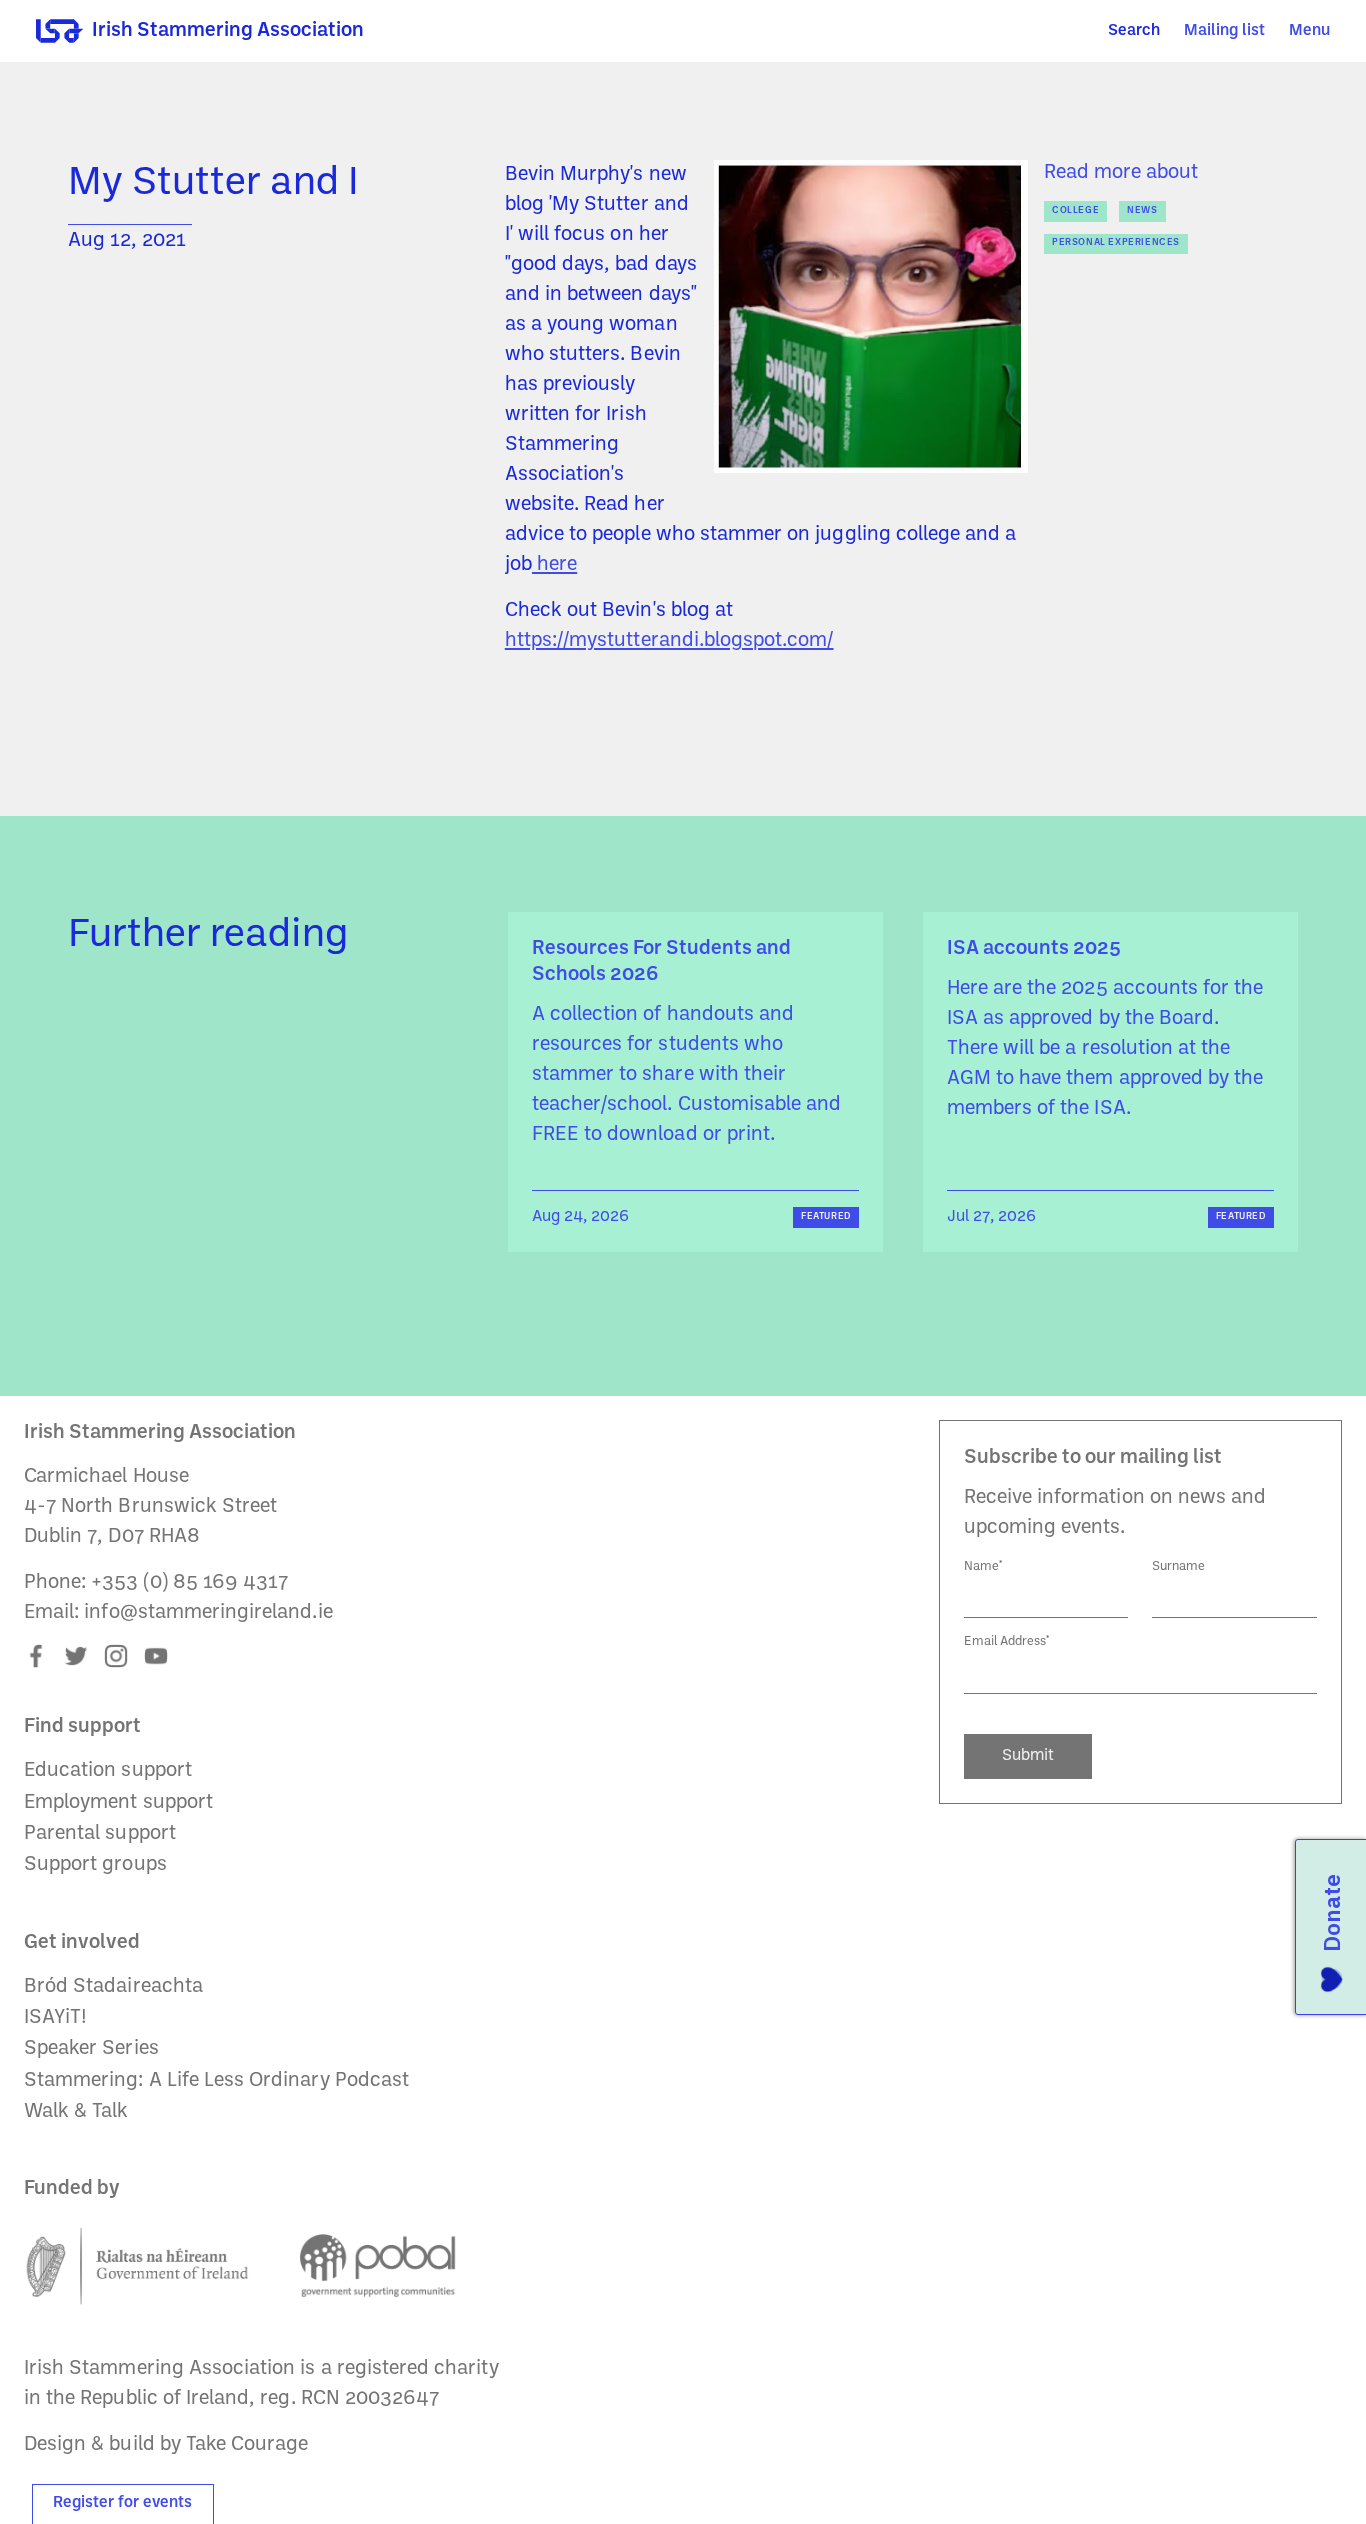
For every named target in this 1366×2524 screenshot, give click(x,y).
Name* (983, 1566)
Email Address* (1007, 1641)
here (554, 565)
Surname (1178, 1566)
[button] (1309, 31)
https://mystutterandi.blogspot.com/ (669, 641)
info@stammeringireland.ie (208, 1613)
